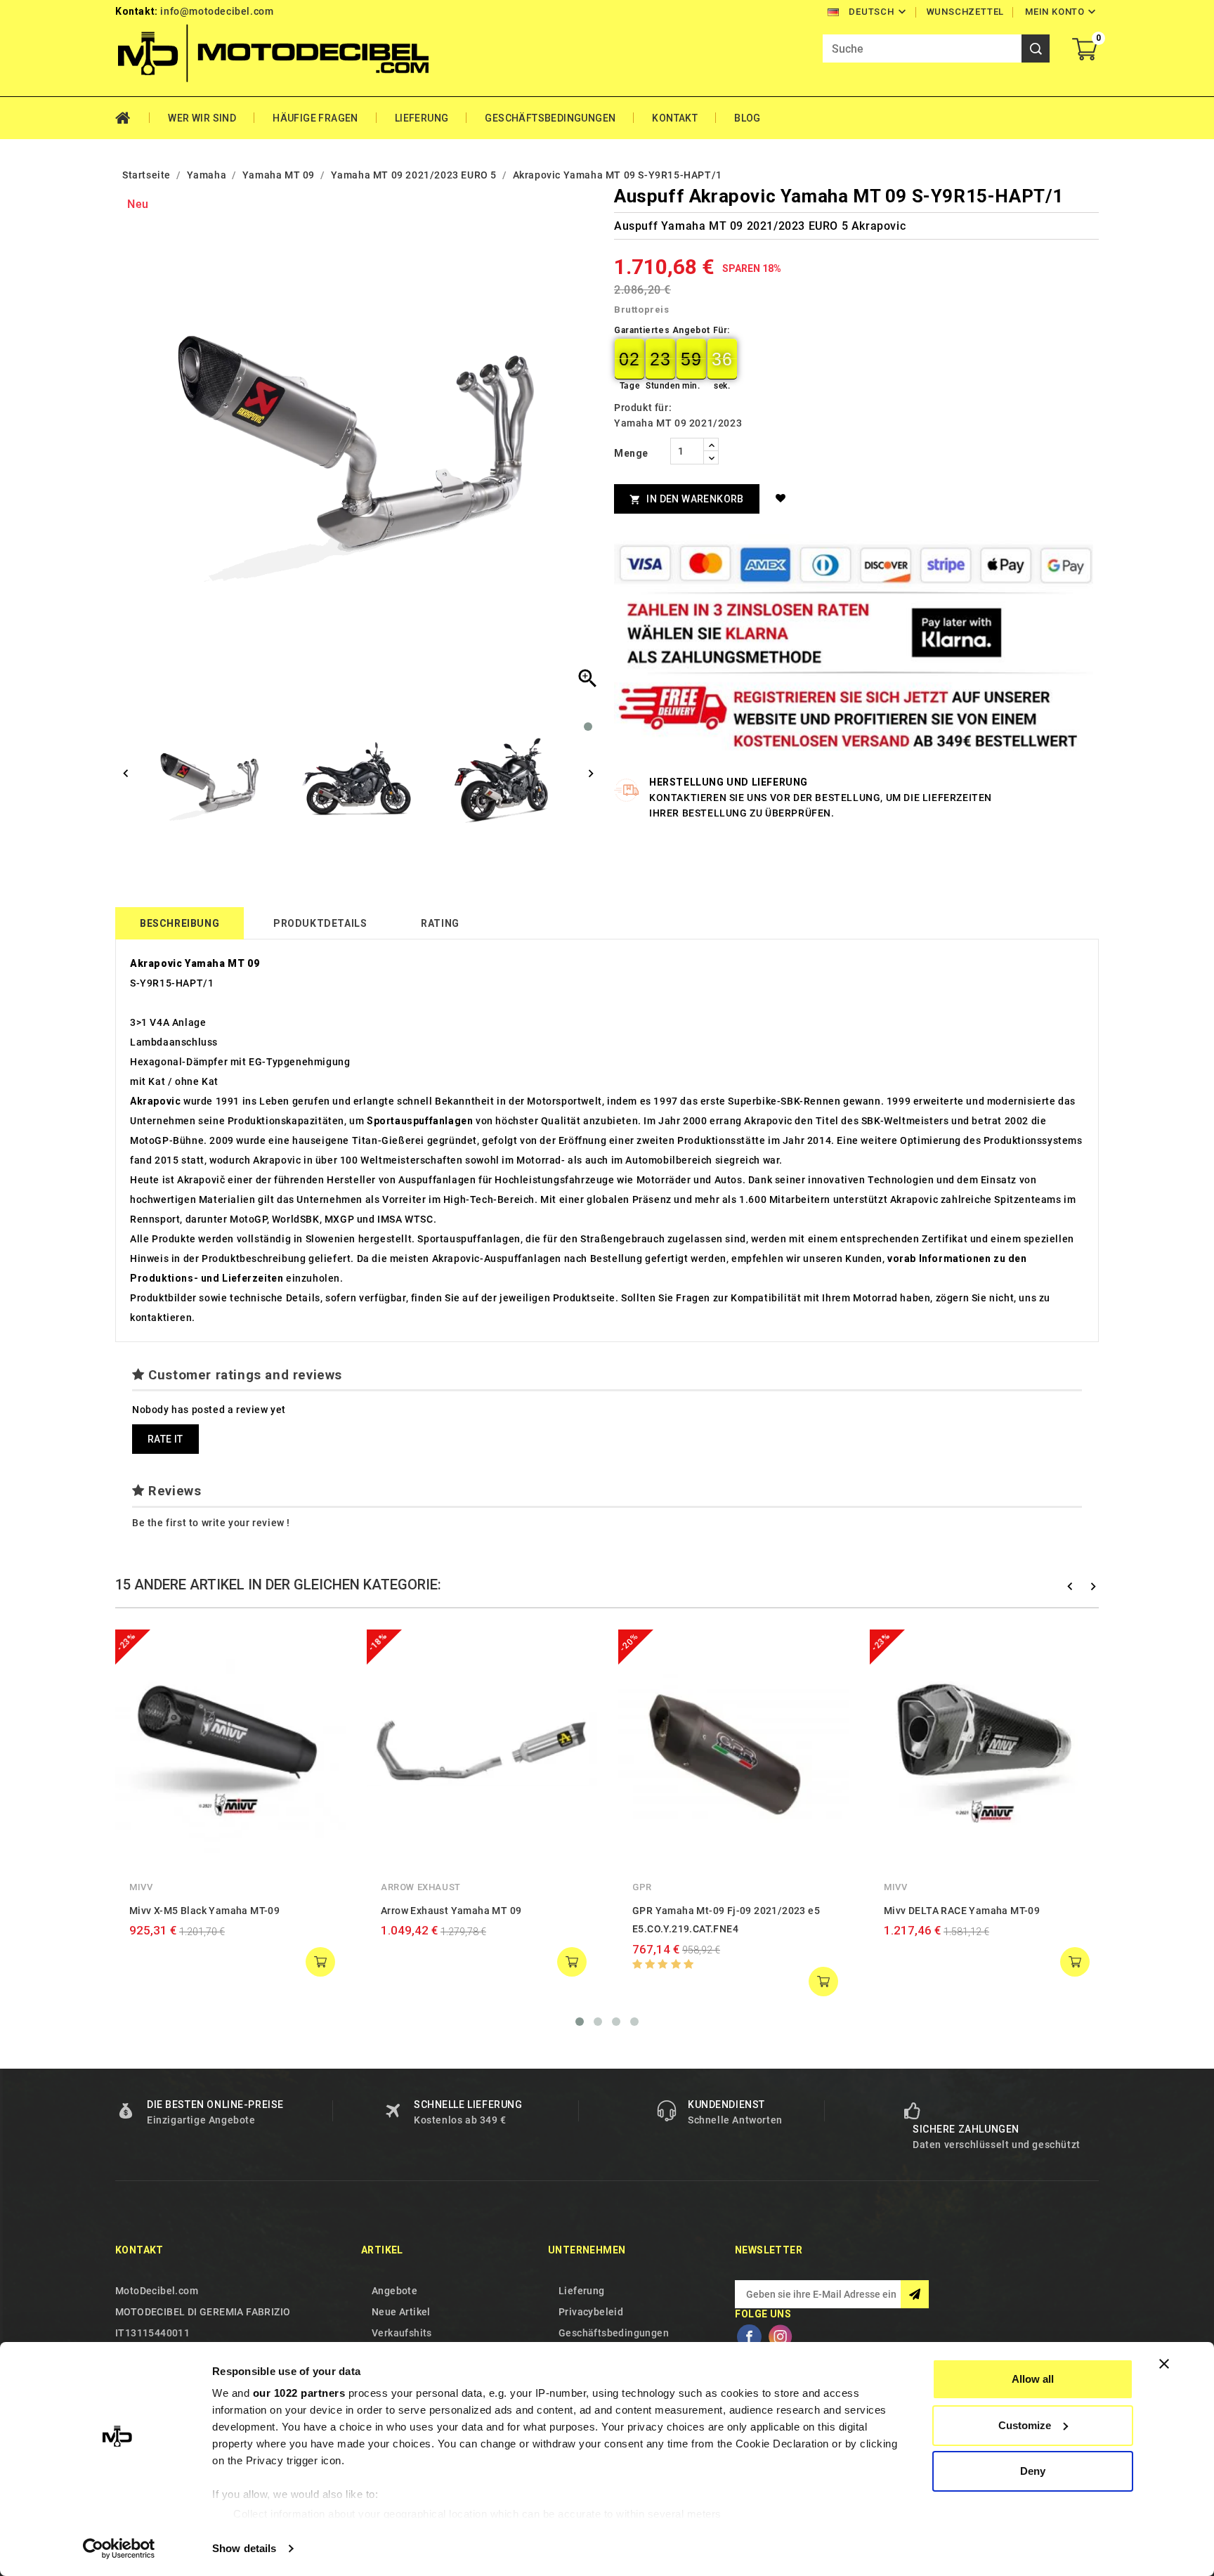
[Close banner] (1164, 2364)
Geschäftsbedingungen (550, 118)
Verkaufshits (402, 2333)
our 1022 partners (299, 2393)
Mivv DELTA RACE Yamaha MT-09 (962, 1911)
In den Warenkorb (687, 499)
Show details (244, 2548)
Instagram (780, 2337)
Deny (1033, 2471)
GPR (642, 1887)
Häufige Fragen (315, 118)
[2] (650, 1964)
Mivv (141, 1887)
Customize (1025, 2425)
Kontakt (675, 118)
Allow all (1033, 2379)
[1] (638, 1964)
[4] (676, 1964)
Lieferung (422, 118)
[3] (663, 1964)
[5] (689, 1964)
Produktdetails (320, 923)
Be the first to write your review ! (211, 1523)
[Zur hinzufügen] (783, 498)
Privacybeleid (591, 2312)
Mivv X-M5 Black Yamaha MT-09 (204, 1911)
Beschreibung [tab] (180, 923)
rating (440, 923)
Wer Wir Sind (202, 118)
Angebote (394, 2291)
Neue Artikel (401, 2312)
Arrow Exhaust (421, 1887)
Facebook (749, 2337)
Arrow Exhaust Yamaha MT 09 (451, 1911)
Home (132, 118)
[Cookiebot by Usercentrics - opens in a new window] (119, 2549)
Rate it (165, 1439)
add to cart (320, 1962)
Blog (748, 118)
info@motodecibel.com (217, 11)
